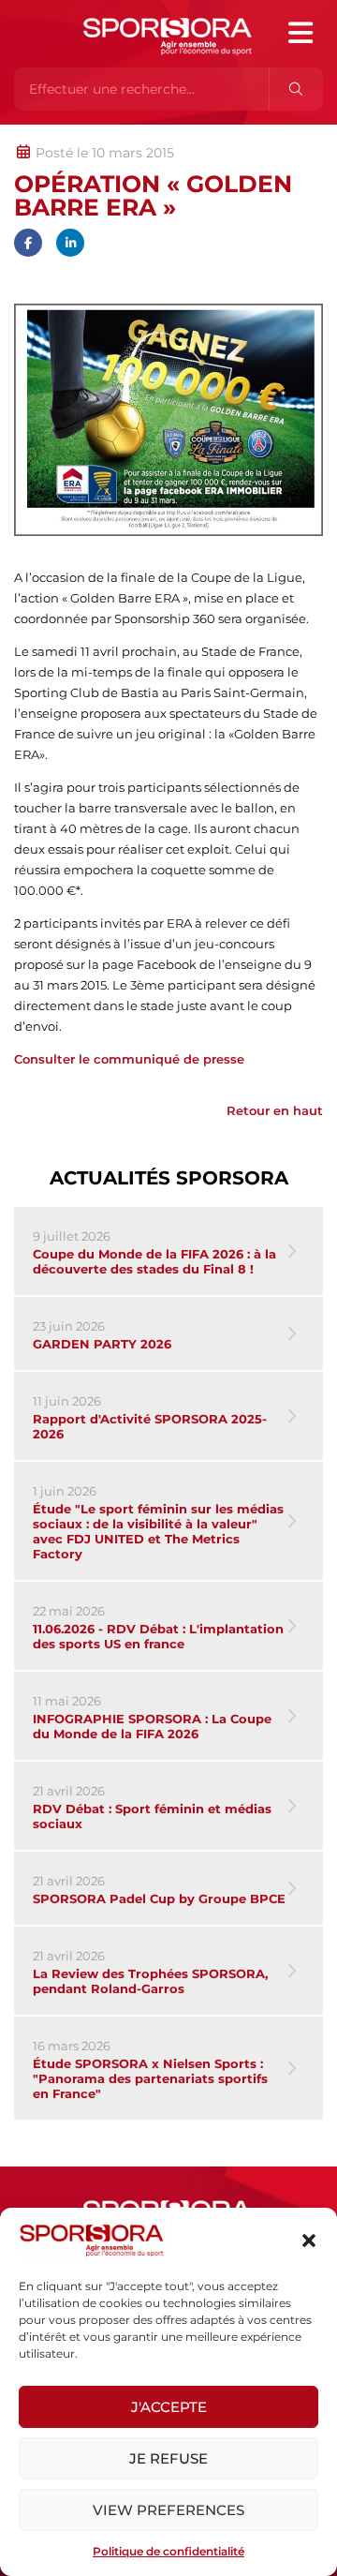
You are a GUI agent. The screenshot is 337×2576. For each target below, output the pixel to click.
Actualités (63, 134)
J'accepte (169, 2407)
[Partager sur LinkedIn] (70, 243)
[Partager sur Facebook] (28, 243)
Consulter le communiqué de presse (129, 1059)
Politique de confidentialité (168, 2551)
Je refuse (168, 2458)
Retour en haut (275, 1110)
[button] (309, 2241)
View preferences (168, 2510)
